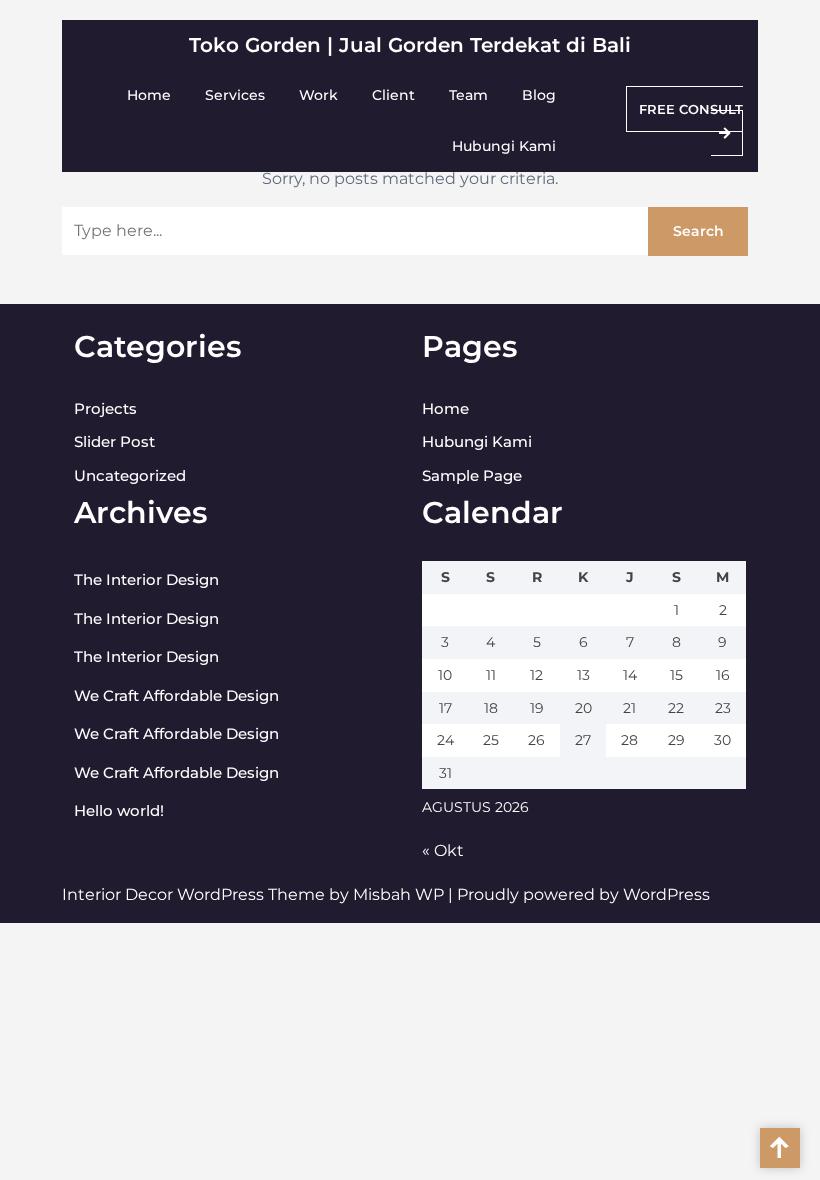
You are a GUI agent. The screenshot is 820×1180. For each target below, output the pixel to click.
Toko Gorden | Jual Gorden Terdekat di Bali (410, 45)
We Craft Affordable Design (176, 695)
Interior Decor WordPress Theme (195, 894)
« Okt (443, 850)
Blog (539, 95)
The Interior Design (146, 579)
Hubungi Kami (504, 146)
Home (149, 95)
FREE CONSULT (691, 109)
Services (235, 95)
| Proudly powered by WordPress (579, 894)
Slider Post (114, 441)
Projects (105, 408)
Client (393, 95)
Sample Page (472, 475)
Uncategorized (130, 475)
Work (318, 95)
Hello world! (119, 810)
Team (468, 95)
